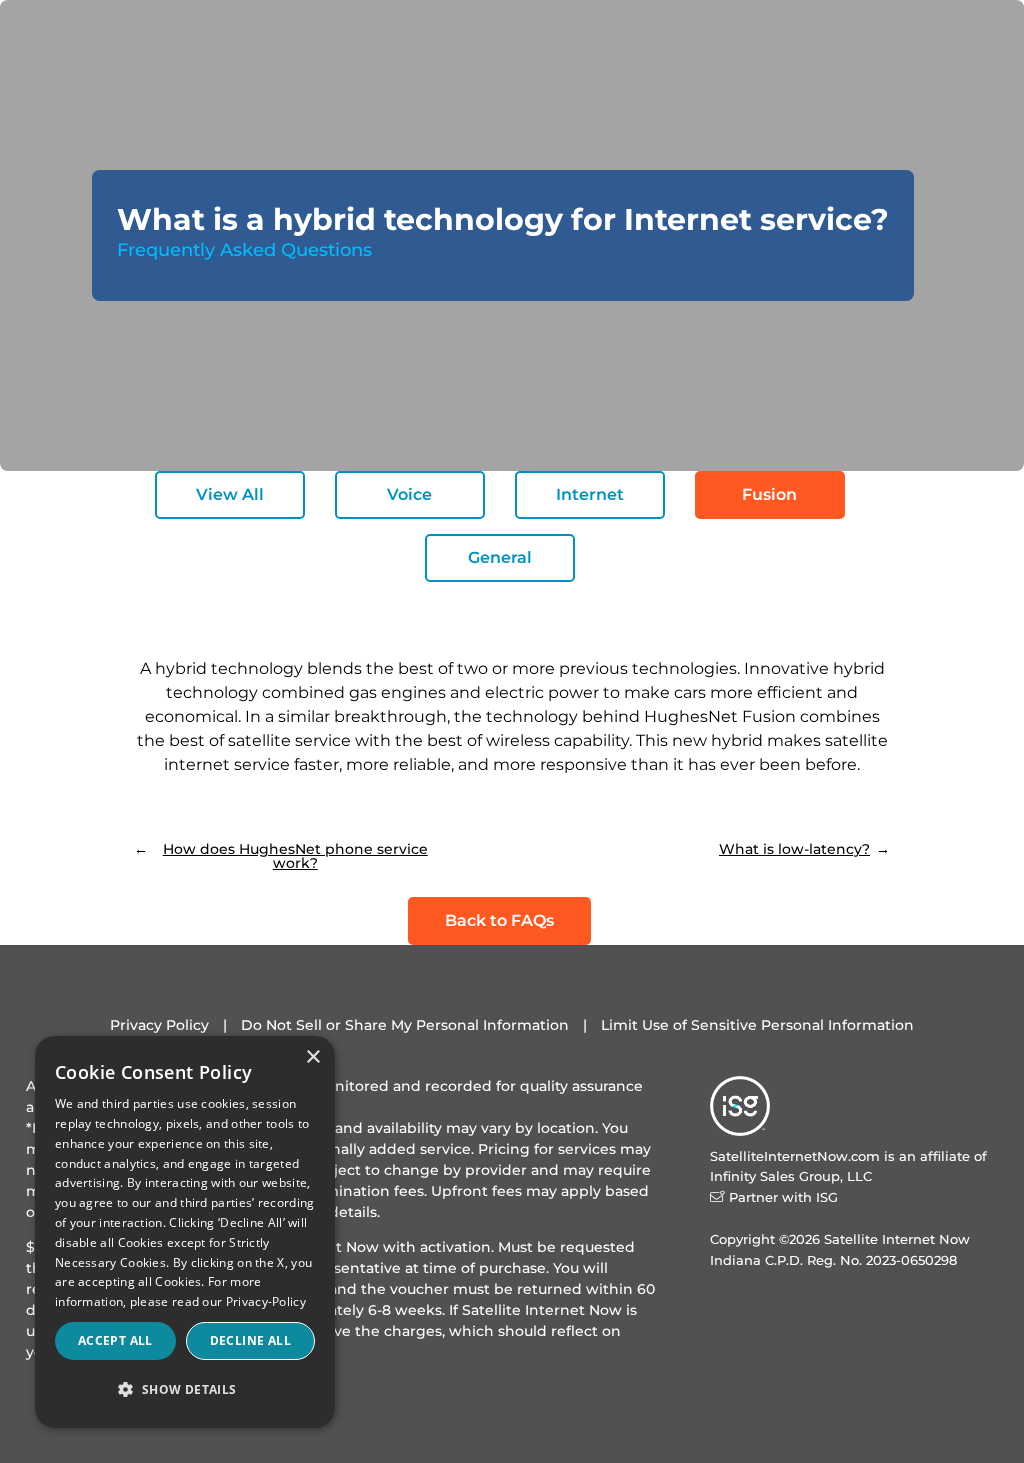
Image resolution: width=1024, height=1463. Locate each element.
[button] (185, 1390)
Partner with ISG (783, 1197)
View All (230, 494)
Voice (409, 494)
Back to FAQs (499, 920)
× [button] (312, 1057)
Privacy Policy (159, 1025)
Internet (590, 494)
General (500, 557)
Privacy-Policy (266, 1301)
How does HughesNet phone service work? (295, 856)
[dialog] (185, 1232)
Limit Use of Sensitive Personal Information (757, 1025)
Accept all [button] (115, 1340)
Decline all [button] (250, 1340)
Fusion (769, 494)
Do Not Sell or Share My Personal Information (405, 1025)
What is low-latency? (794, 849)
